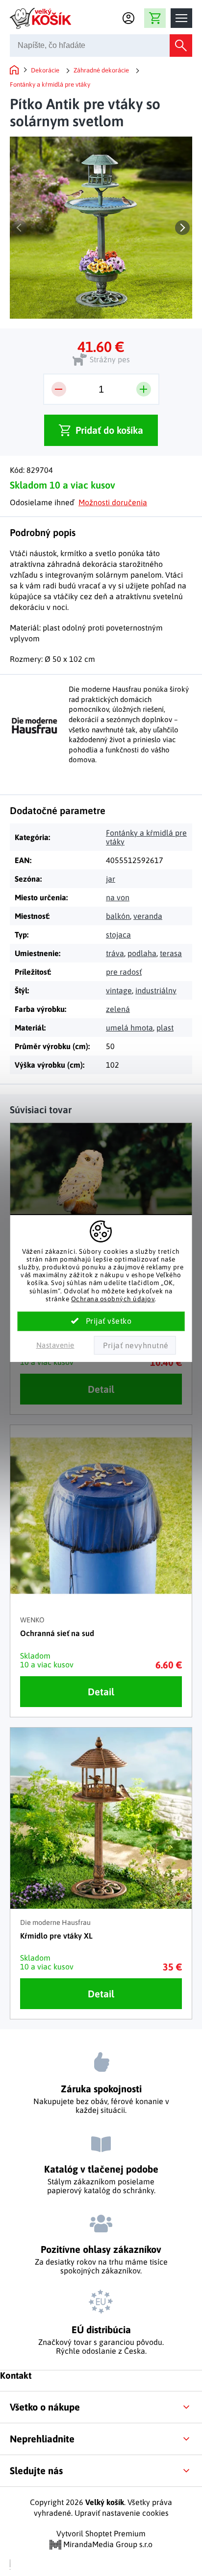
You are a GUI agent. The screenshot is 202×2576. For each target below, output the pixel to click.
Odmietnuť (135, 1345)
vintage (119, 990)
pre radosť (124, 972)
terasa (171, 953)
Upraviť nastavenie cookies (122, 2513)
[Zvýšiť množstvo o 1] (144, 389)
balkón (118, 916)
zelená (118, 1009)
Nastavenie (55, 1345)
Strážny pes (110, 359)
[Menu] (181, 18)
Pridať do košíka (109, 430)
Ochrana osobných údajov (113, 1299)
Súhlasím (101, 1321)
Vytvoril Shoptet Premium (101, 2533)
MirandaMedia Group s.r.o (107, 2544)
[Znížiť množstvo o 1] (59, 389)
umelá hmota (129, 1028)
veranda (148, 916)
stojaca (118, 935)
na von (118, 897)
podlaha (142, 953)
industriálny (156, 990)
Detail (101, 1389)
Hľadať (181, 46)
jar (111, 879)
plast (165, 1028)
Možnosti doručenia (113, 502)
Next (182, 228)
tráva (115, 953)
